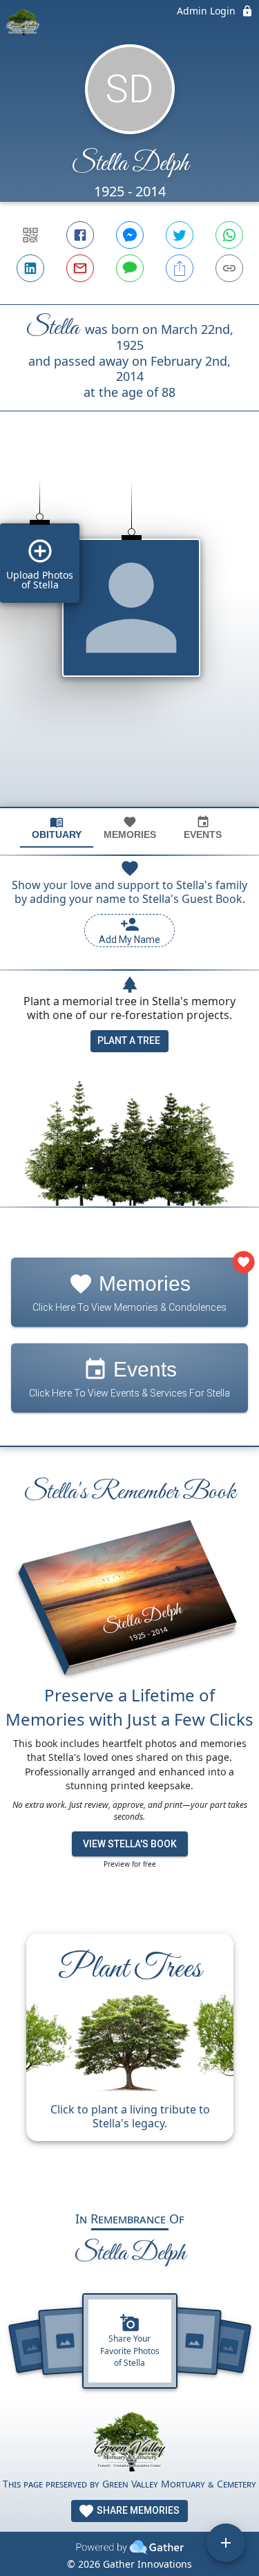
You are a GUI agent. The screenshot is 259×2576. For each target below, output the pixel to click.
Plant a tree (129, 1040)
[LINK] (229, 268)
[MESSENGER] (130, 235)
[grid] (129, 633)
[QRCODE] (30, 235)
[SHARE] (180, 268)
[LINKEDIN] (30, 268)
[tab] (57, 828)
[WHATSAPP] (229, 235)
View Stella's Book (130, 1844)
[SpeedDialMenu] (226, 2543)
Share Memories (137, 2510)
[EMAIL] (80, 268)
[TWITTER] (180, 235)
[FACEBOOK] (80, 235)
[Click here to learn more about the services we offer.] (130, 2444)
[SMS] (130, 268)
